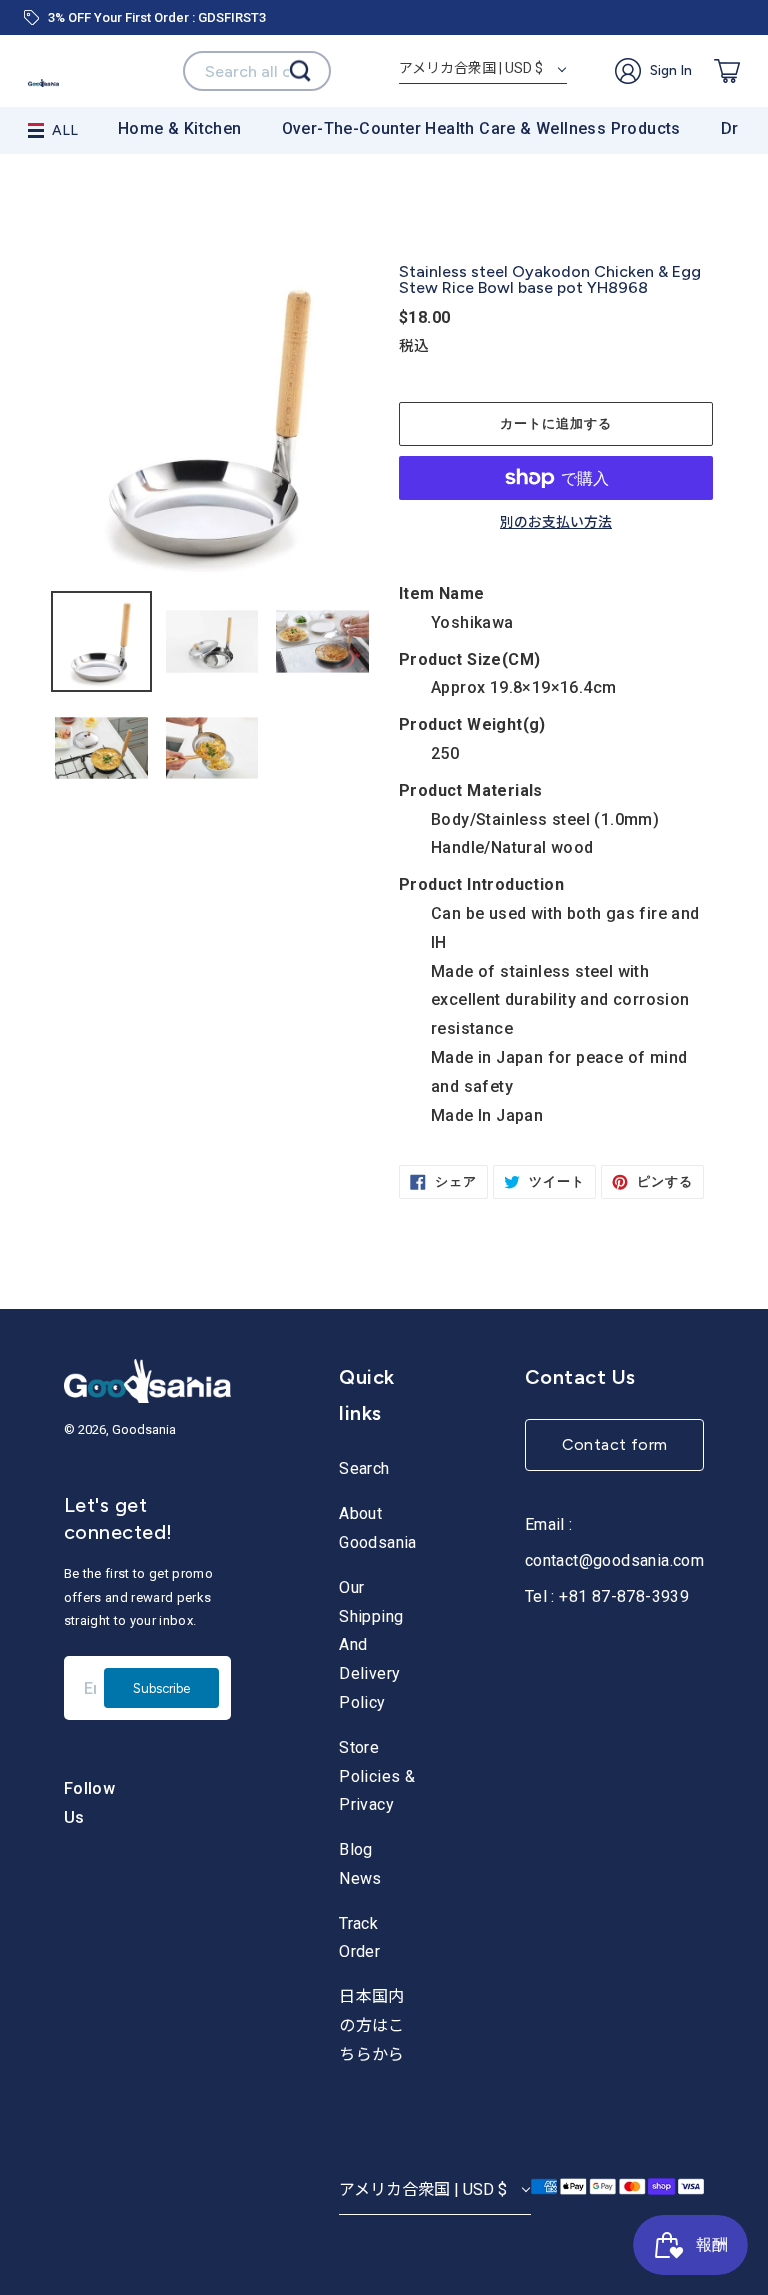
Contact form (615, 1444)
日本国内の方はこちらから (372, 2025)
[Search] (300, 71)
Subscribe (161, 1688)
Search (364, 1468)
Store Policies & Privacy (377, 1776)
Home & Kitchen (180, 128)
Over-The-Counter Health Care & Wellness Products (481, 128)
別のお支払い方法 (556, 523)
